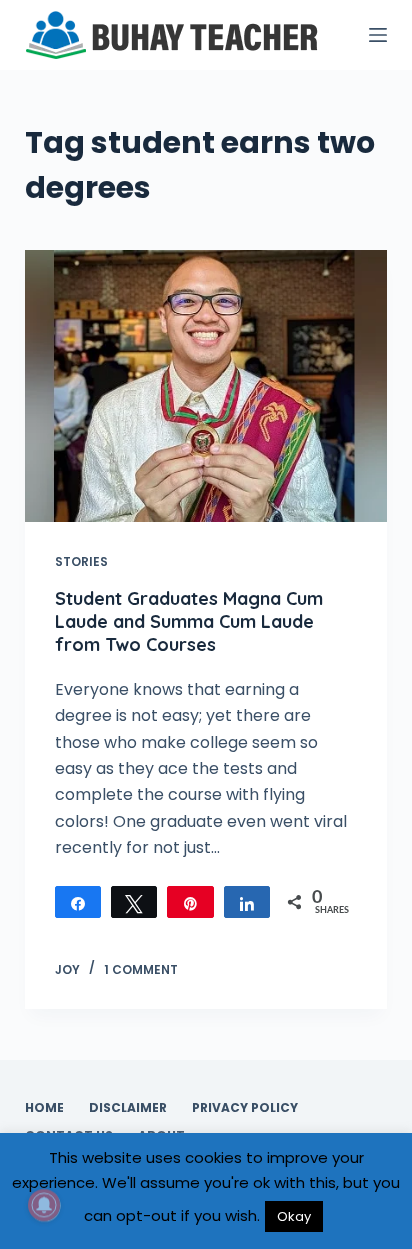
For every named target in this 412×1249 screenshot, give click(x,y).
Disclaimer (128, 1108)
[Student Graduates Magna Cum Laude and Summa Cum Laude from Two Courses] (206, 386)
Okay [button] (294, 1216)
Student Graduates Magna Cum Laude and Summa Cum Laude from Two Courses (189, 622)
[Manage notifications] (44, 1205)
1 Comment (141, 969)
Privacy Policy (245, 1108)
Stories (81, 561)
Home (44, 1108)
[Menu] (378, 35)
